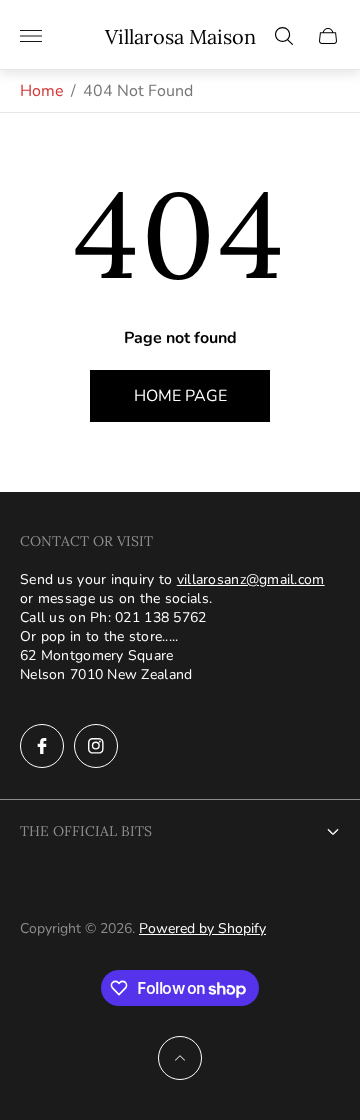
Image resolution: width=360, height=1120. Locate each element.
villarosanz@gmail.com (251, 579)
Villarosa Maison (180, 36)
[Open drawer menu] (31, 36)
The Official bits (86, 831)
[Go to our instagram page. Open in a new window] (96, 746)
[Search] (284, 36)
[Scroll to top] (180, 1058)
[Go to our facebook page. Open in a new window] (42, 746)
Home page (180, 396)
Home (42, 91)
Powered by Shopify (202, 928)
